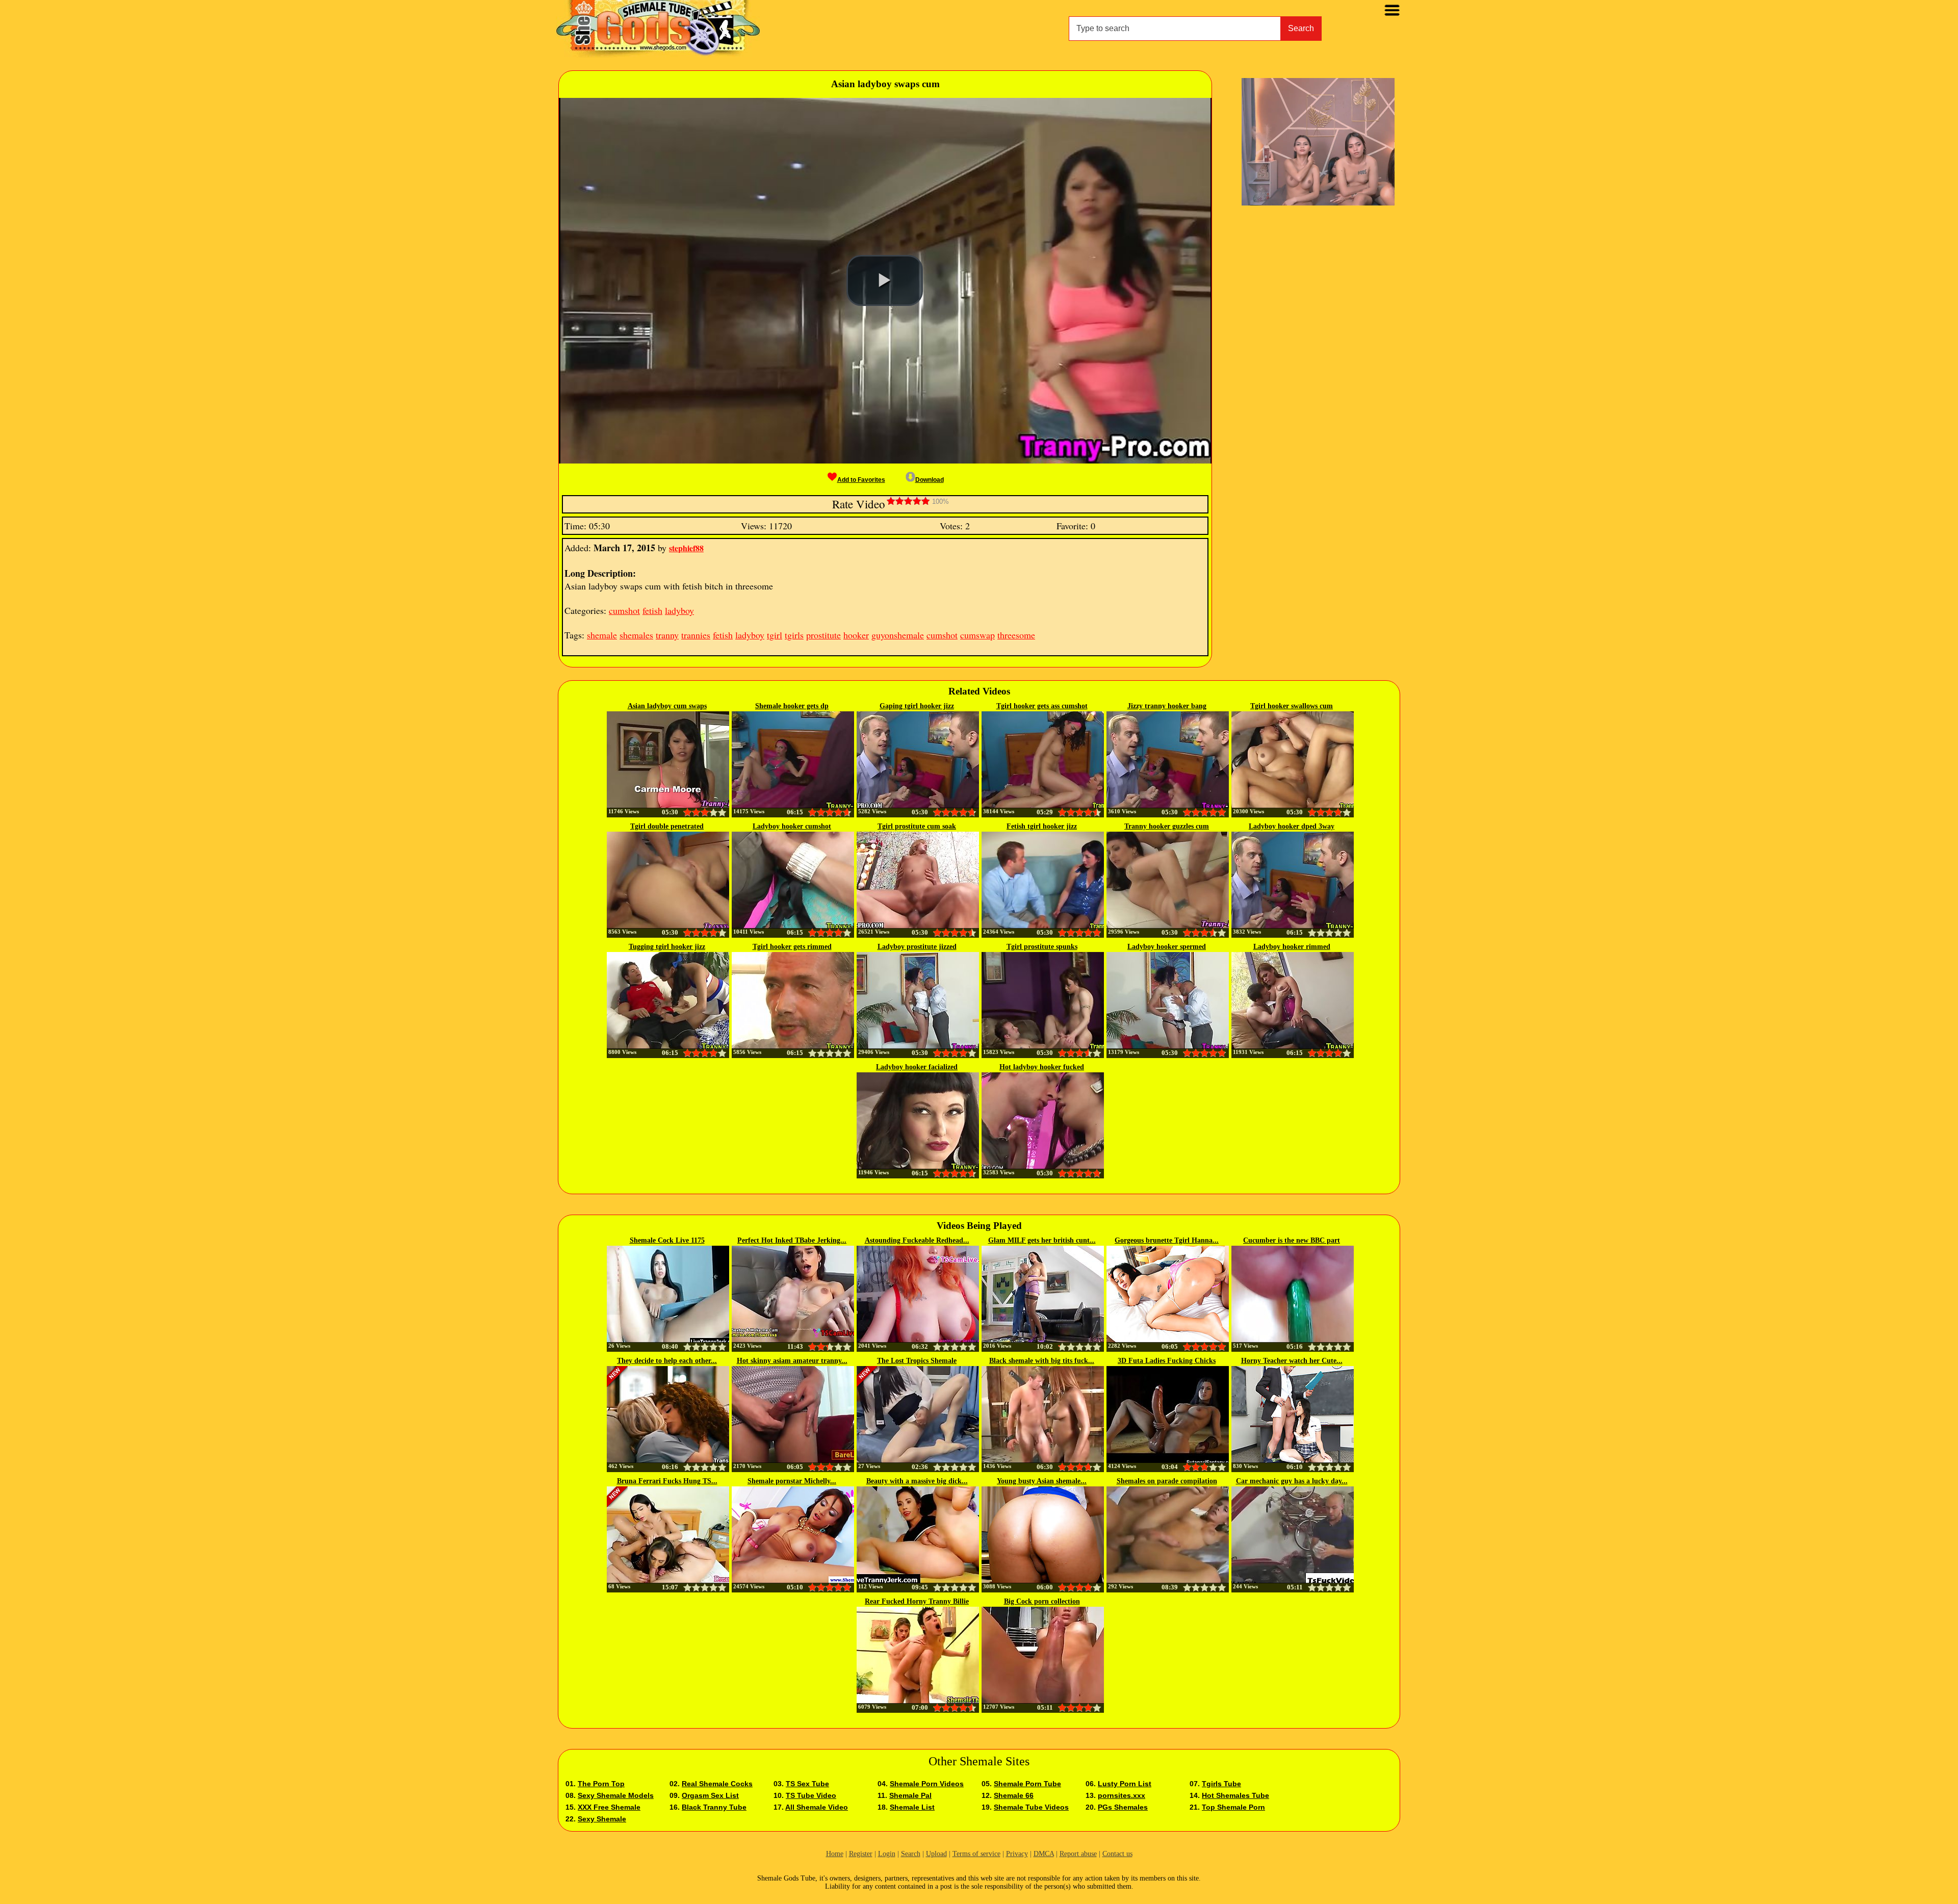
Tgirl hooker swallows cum (1292, 706)
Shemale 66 (1014, 1795)
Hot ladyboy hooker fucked (1042, 1067)
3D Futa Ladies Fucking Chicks (1167, 1361)
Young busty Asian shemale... (1042, 1481)
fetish (652, 610)
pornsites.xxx (1122, 1795)
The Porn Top (601, 1784)
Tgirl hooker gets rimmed (792, 947)
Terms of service (976, 1854)
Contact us (1117, 1854)
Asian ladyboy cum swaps (667, 706)
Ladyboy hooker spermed (1167, 947)
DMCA (1044, 1854)
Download (930, 480)
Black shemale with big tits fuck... (1042, 1361)
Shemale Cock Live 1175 (667, 1240)
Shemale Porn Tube (1027, 1784)
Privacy (1017, 1854)
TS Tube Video (811, 1795)
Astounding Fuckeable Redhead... (917, 1240)
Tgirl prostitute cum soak (917, 826)
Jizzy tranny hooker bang (1167, 706)
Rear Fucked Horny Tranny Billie (917, 1601)
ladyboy (679, 610)
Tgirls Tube (1221, 1784)
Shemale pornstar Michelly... (792, 1481)
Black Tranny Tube (714, 1807)
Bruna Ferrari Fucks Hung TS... (667, 1481)
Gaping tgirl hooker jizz (917, 706)
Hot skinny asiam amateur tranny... (792, 1361)
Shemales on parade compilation (1167, 1481)
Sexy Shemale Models (616, 1795)
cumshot (624, 610)
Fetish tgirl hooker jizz (1042, 826)
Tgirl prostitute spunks (1042, 947)
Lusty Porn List (1125, 1784)
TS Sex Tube (807, 1784)
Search (1301, 28)
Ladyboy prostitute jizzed (917, 947)
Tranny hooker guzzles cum (1167, 826)
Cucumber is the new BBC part (1292, 1240)
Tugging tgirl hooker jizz (667, 947)
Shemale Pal (910, 1795)
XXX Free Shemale (609, 1807)
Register (861, 1854)
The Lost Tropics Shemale (917, 1361)
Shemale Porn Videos (927, 1784)
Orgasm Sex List (710, 1795)
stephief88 (686, 548)
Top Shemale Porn (1233, 1807)
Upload (936, 1854)
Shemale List (912, 1807)
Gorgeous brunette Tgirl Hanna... (1167, 1240)
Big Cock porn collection (1042, 1601)
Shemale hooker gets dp (792, 706)
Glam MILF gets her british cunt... (1042, 1240)
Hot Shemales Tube (1235, 1795)
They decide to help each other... (667, 1361)
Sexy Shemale (602, 1819)
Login (887, 1854)
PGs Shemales (1123, 1807)
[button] (885, 280)
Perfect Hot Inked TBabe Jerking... (792, 1240)
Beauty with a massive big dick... (917, 1481)
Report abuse (1078, 1854)
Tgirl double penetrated (667, 826)
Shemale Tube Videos (1031, 1807)
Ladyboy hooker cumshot (792, 826)
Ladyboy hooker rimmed (1292, 947)
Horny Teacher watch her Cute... (1292, 1361)
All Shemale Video (817, 1807)
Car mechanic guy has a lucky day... (1292, 1481)
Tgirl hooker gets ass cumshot (1042, 706)
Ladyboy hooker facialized (917, 1067)
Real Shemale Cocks (717, 1784)
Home (835, 1854)
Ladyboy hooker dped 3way (1292, 826)
